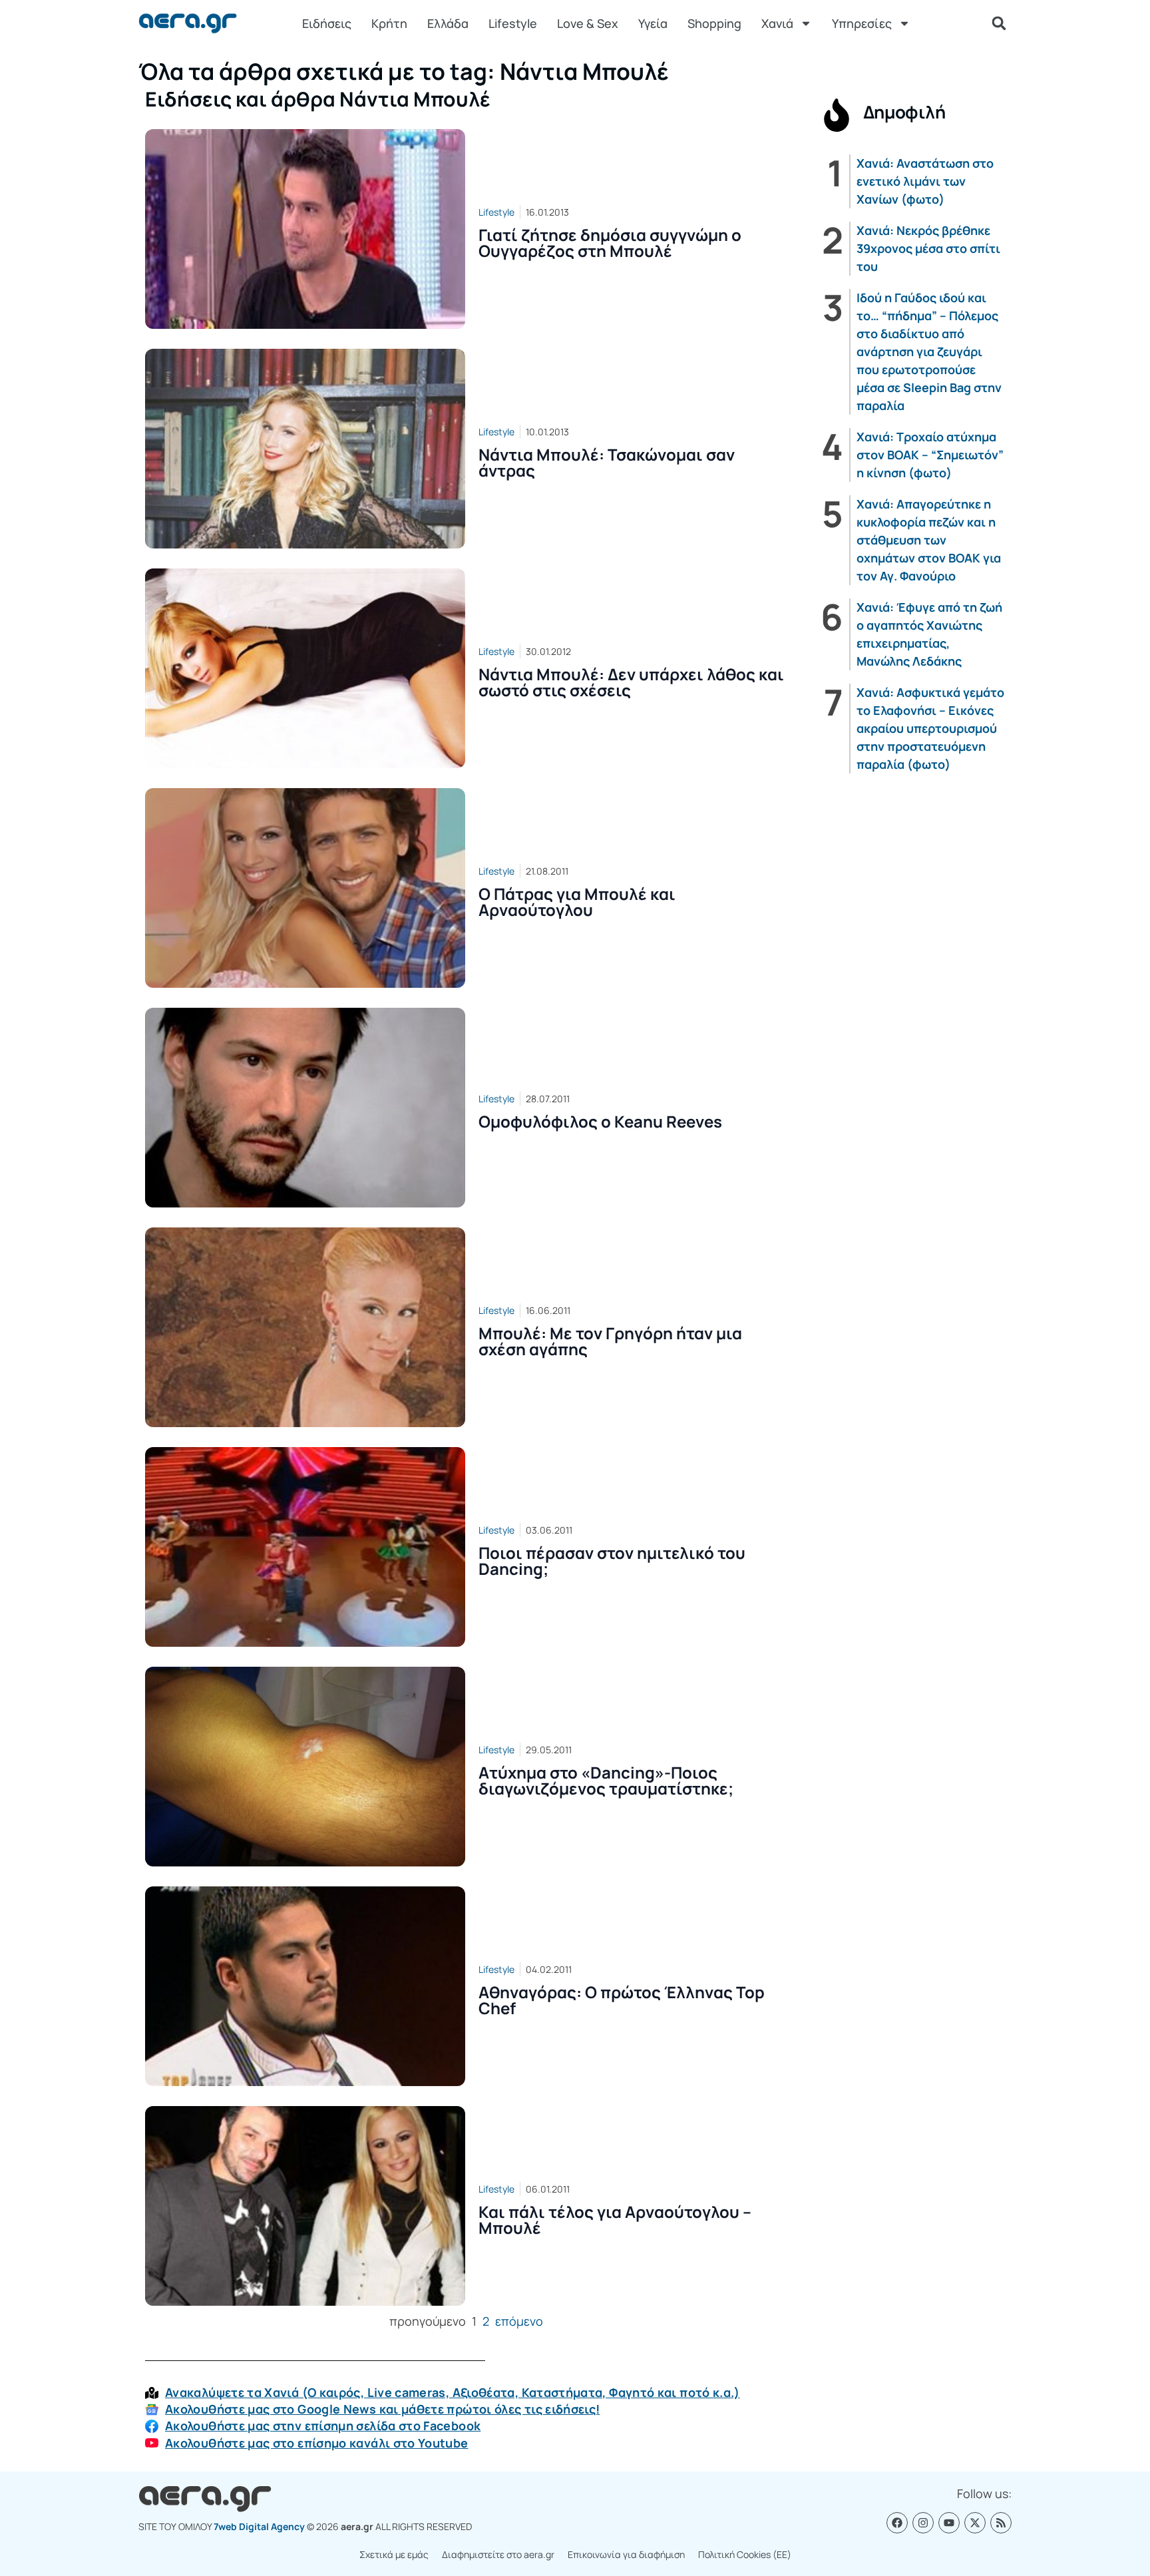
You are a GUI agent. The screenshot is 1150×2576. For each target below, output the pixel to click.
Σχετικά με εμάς (394, 2554)
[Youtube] (949, 2523)
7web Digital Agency (259, 2526)
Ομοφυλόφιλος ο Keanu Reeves (600, 1121)
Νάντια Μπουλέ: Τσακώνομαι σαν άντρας (607, 462)
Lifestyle (513, 23)
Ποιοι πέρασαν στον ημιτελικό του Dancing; (612, 1561)
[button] (999, 23)
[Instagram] (923, 2523)
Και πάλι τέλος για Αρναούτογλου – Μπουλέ (615, 2220)
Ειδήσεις (327, 23)
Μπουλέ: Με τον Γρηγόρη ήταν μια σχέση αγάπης (610, 1341)
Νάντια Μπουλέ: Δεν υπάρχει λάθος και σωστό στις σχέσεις (631, 682)
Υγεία (653, 23)
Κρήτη (389, 23)
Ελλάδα (448, 23)
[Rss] (1001, 2523)
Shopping (714, 23)
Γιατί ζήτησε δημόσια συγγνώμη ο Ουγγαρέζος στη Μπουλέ (610, 243)
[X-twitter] (975, 2523)
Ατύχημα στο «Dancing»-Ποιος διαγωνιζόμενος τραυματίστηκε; (606, 1780)
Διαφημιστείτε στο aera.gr (498, 2554)
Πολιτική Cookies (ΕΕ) (745, 2554)
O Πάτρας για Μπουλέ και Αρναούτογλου (577, 902)
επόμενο (519, 2321)
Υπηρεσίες (862, 23)
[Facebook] (897, 2523)
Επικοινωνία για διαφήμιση (626, 2554)
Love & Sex (588, 23)
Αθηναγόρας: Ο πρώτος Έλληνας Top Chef (622, 2000)
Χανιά (777, 23)
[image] (305, 229)
